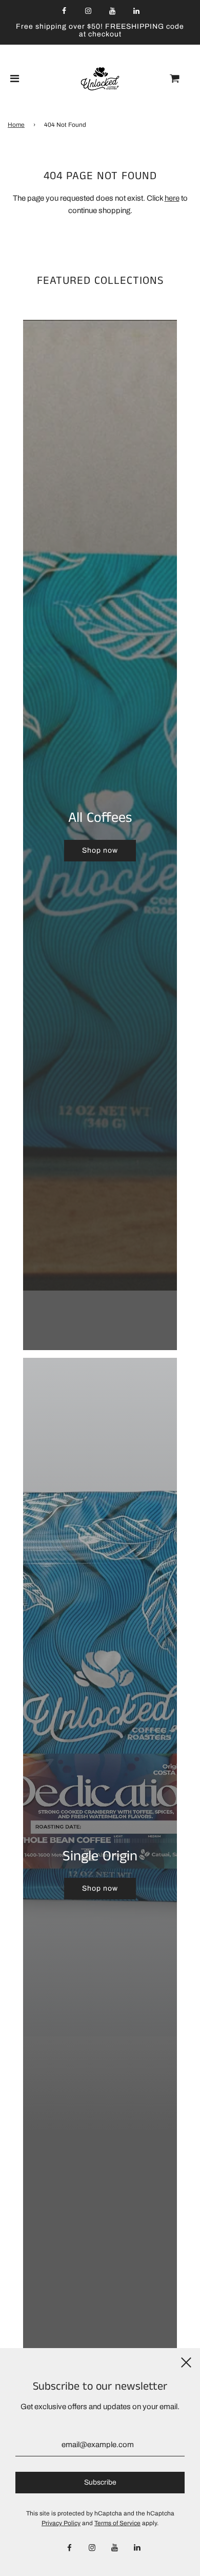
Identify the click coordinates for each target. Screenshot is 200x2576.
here (172, 198)
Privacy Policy (61, 2523)
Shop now (100, 850)
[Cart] (183, 79)
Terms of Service (117, 2523)
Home (16, 125)
